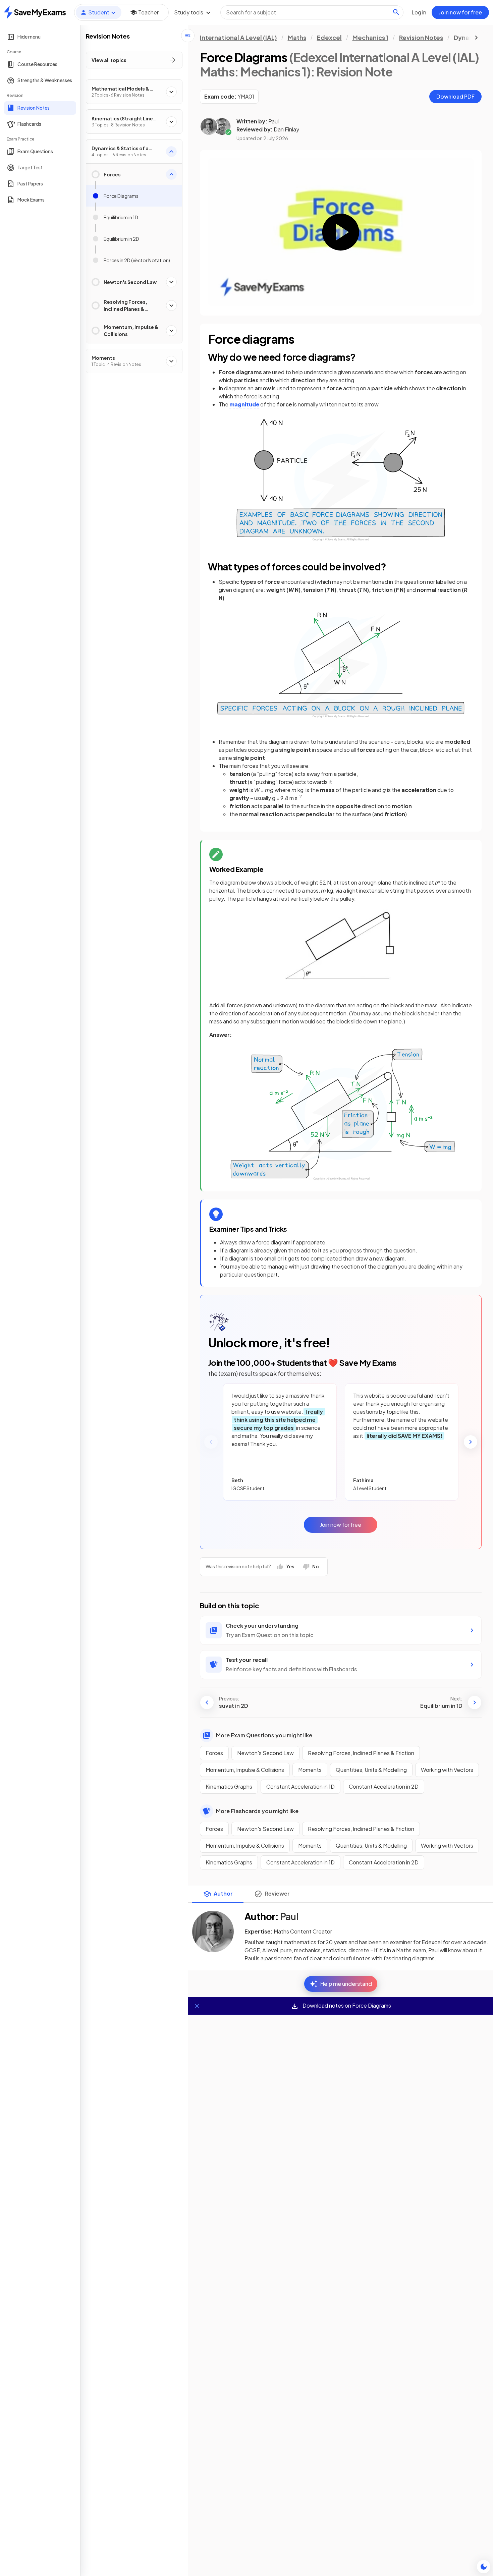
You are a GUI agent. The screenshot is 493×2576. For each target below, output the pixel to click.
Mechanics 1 (370, 37)
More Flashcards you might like (257, 1811)
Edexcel (329, 37)
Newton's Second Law (265, 1753)
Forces (214, 1753)
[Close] (197, 2006)
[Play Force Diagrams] (341, 232)
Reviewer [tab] (277, 1893)
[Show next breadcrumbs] (476, 38)
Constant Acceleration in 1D (300, 1786)
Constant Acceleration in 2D (384, 1786)
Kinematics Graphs (229, 1786)
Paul (273, 121)
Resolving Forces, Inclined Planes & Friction (361, 1753)
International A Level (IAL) (238, 37)
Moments (310, 1770)
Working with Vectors (447, 1770)
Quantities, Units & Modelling (371, 1770)
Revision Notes (421, 37)
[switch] (484, 2567)
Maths (297, 37)
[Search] (396, 12)
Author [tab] (223, 1893)
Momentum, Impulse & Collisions (245, 1770)
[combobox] (312, 12)
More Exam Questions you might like (264, 1735)
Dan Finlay (286, 129)
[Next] (471, 1442)
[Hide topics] (188, 36)
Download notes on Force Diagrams (346, 2005)
